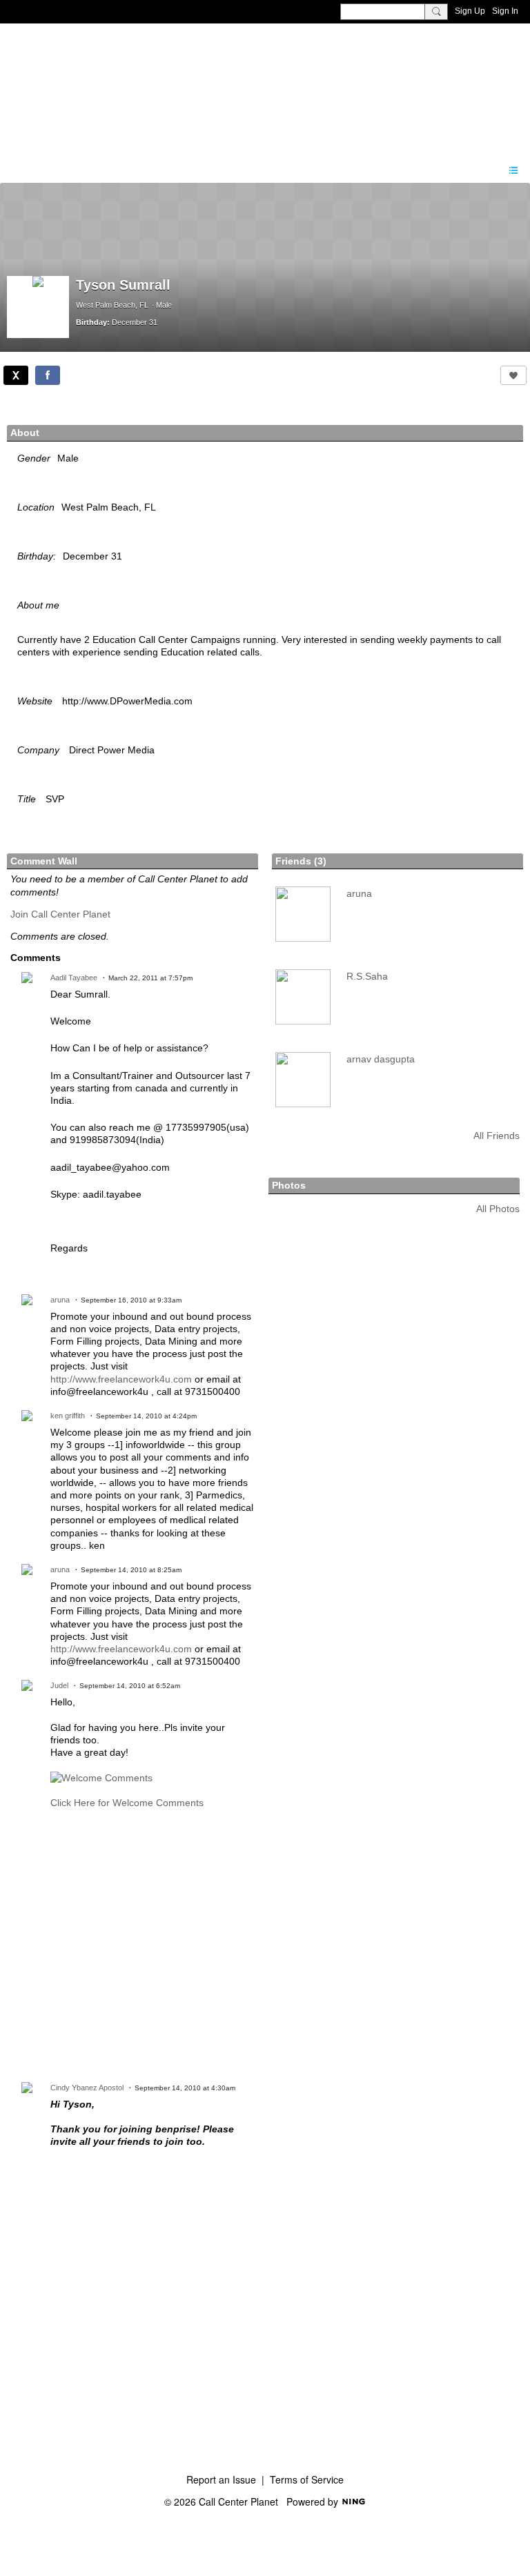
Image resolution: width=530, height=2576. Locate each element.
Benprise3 (82, 86)
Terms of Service (307, 2479)
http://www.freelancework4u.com (121, 1379)
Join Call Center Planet (60, 914)
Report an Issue (221, 2479)
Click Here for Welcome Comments (127, 1803)
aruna (60, 1300)
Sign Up (470, 11)
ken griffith (68, 1416)
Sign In (505, 11)
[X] (16, 375)
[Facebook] (48, 375)
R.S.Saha (367, 976)
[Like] (513, 375)
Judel (59, 1685)
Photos (289, 1185)
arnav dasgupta (381, 1059)
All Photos (498, 1209)
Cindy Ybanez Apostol (87, 2088)
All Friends (497, 1136)
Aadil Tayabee (74, 978)
